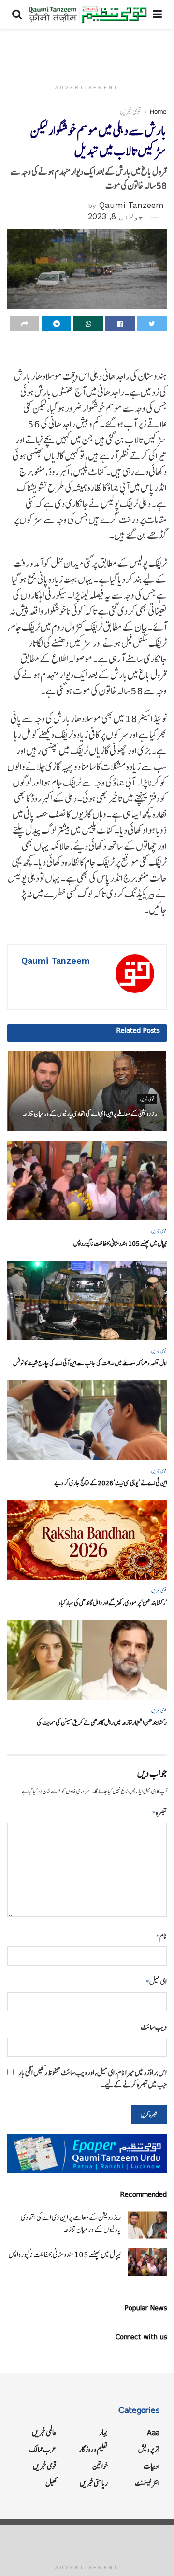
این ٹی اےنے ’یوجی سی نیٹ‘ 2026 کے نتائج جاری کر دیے (110, 1483)
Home (158, 111)
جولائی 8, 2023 (116, 216)
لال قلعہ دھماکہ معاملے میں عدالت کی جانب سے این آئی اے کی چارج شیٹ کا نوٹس (90, 1363)
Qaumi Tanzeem (131, 205)
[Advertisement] (87, 51)
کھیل (51, 2483)
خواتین (100, 2466)
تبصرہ (159, 1812)
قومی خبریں (130, 111)
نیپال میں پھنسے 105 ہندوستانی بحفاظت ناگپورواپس (120, 1244)
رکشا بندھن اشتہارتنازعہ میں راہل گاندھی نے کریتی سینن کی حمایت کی (102, 1723)
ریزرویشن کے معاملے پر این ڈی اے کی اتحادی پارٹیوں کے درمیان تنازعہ (90, 1114)
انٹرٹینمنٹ (147, 2483)
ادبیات (152, 2466)
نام (161, 1936)
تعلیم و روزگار (93, 2449)
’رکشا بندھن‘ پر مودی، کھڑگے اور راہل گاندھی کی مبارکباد (113, 1603)
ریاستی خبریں (94, 2483)
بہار (103, 2432)
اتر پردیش (149, 2449)
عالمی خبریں (44, 2432)
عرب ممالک (43, 2449)
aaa (153, 2432)
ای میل (156, 1981)
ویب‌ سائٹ (154, 2027)
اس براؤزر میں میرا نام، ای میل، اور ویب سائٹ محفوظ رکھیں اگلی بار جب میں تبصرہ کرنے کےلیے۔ (93, 2079)
